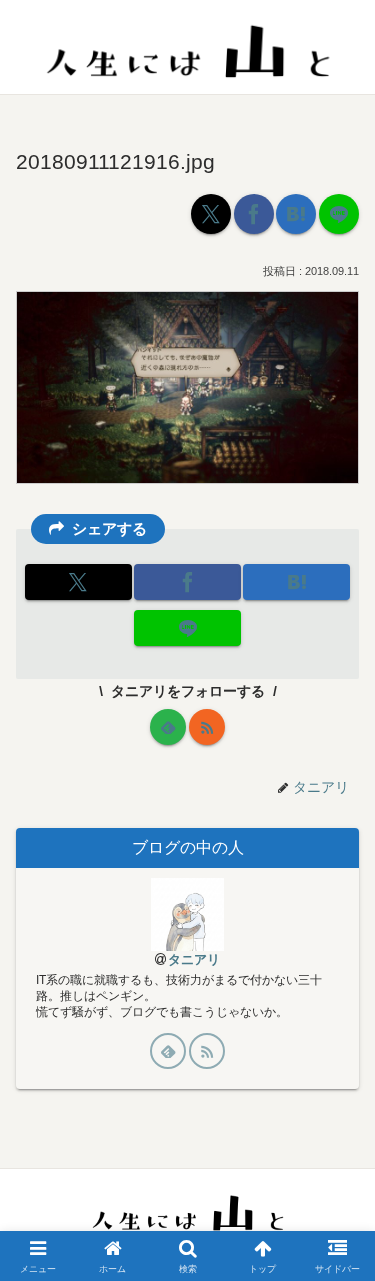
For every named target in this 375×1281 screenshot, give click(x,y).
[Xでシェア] (211, 214)
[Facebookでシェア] (254, 214)
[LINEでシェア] (339, 214)
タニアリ (194, 959)
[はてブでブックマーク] (296, 214)
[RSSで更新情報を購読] (207, 727)
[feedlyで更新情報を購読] (168, 727)
